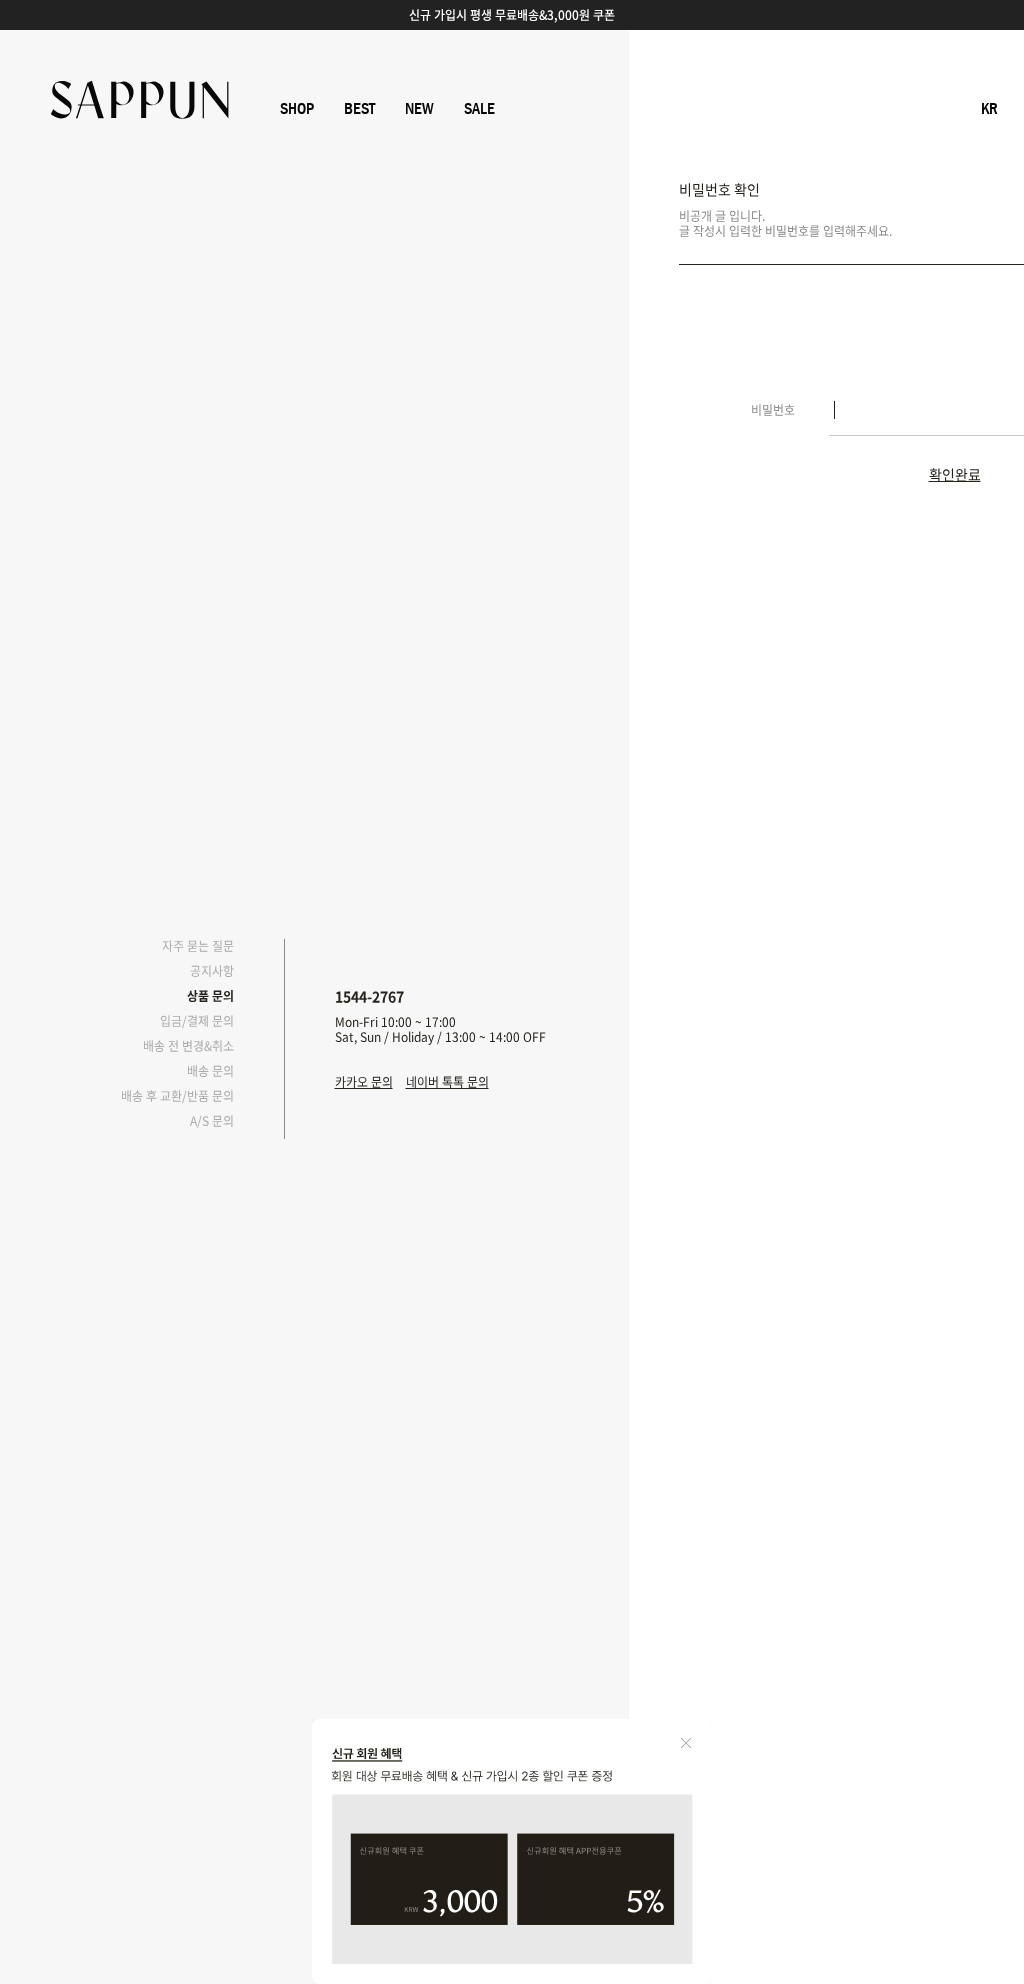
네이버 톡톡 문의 (447, 1082)
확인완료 (955, 475)
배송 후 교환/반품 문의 (177, 1096)
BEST (359, 109)
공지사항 (212, 971)
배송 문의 (210, 1071)
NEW (419, 109)
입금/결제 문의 (197, 1021)
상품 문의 (210, 996)
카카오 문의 (364, 1082)
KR (989, 109)
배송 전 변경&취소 (188, 1046)
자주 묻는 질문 (198, 946)
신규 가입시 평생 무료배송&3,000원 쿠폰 (512, 15)
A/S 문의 (212, 1121)
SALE (479, 109)
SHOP (297, 109)
